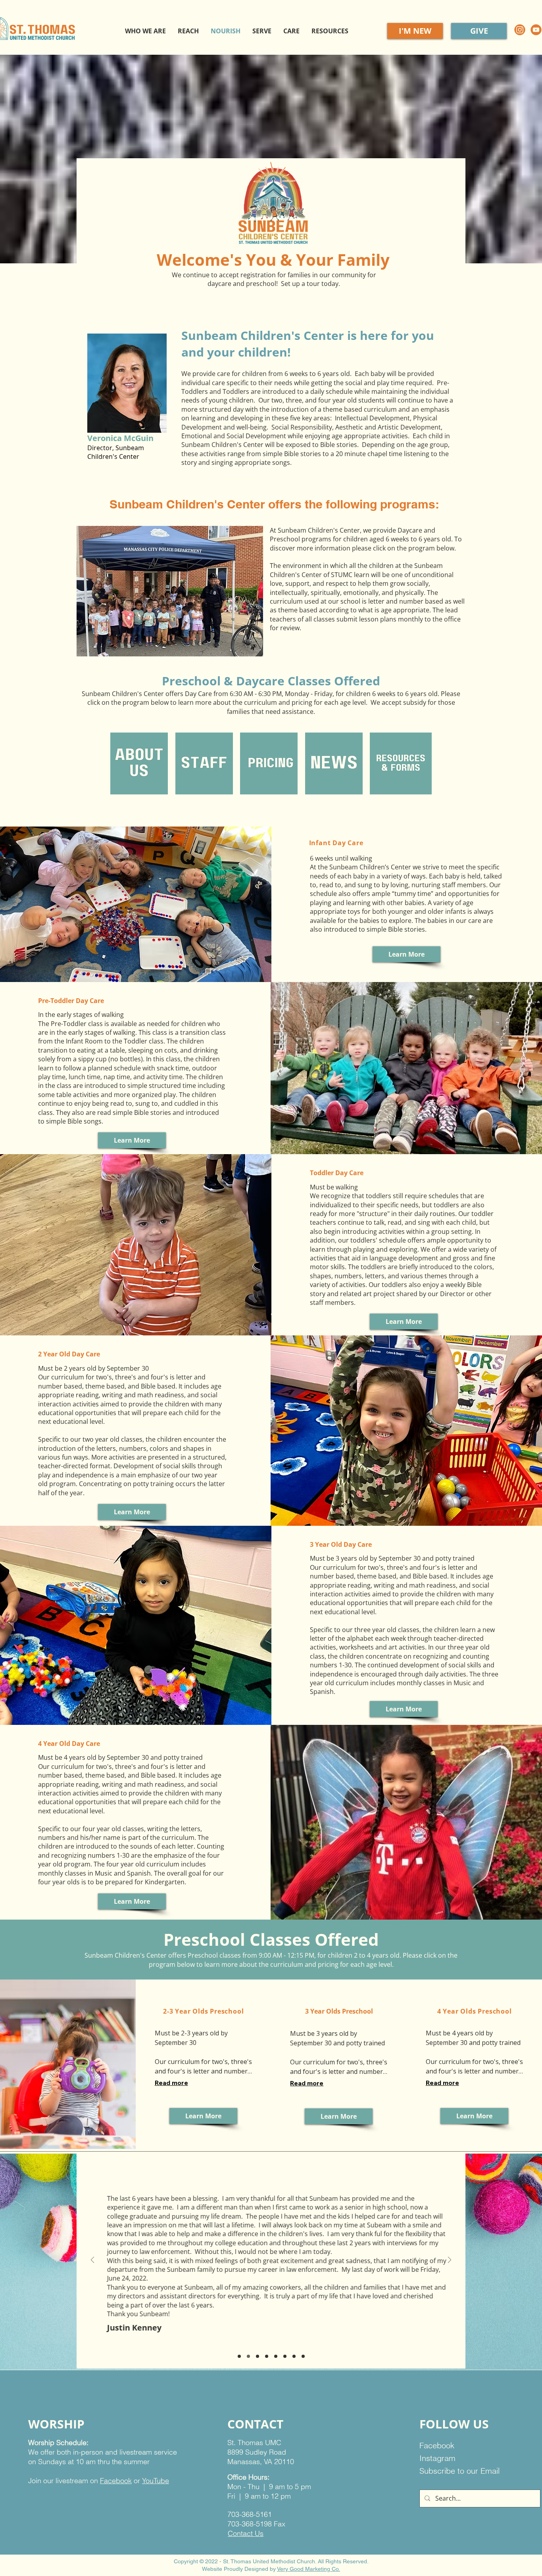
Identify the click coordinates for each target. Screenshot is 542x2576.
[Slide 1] (239, 2356)
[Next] (450, 2260)
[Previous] (92, 2260)
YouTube (156, 2481)
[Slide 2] (248, 2356)
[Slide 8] (303, 2356)
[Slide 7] (294, 2356)
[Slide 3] (258, 2356)
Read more (171, 2083)
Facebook (116, 2481)
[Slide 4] (267, 2356)
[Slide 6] (285, 2356)
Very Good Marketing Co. (308, 2569)
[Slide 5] (276, 2356)
